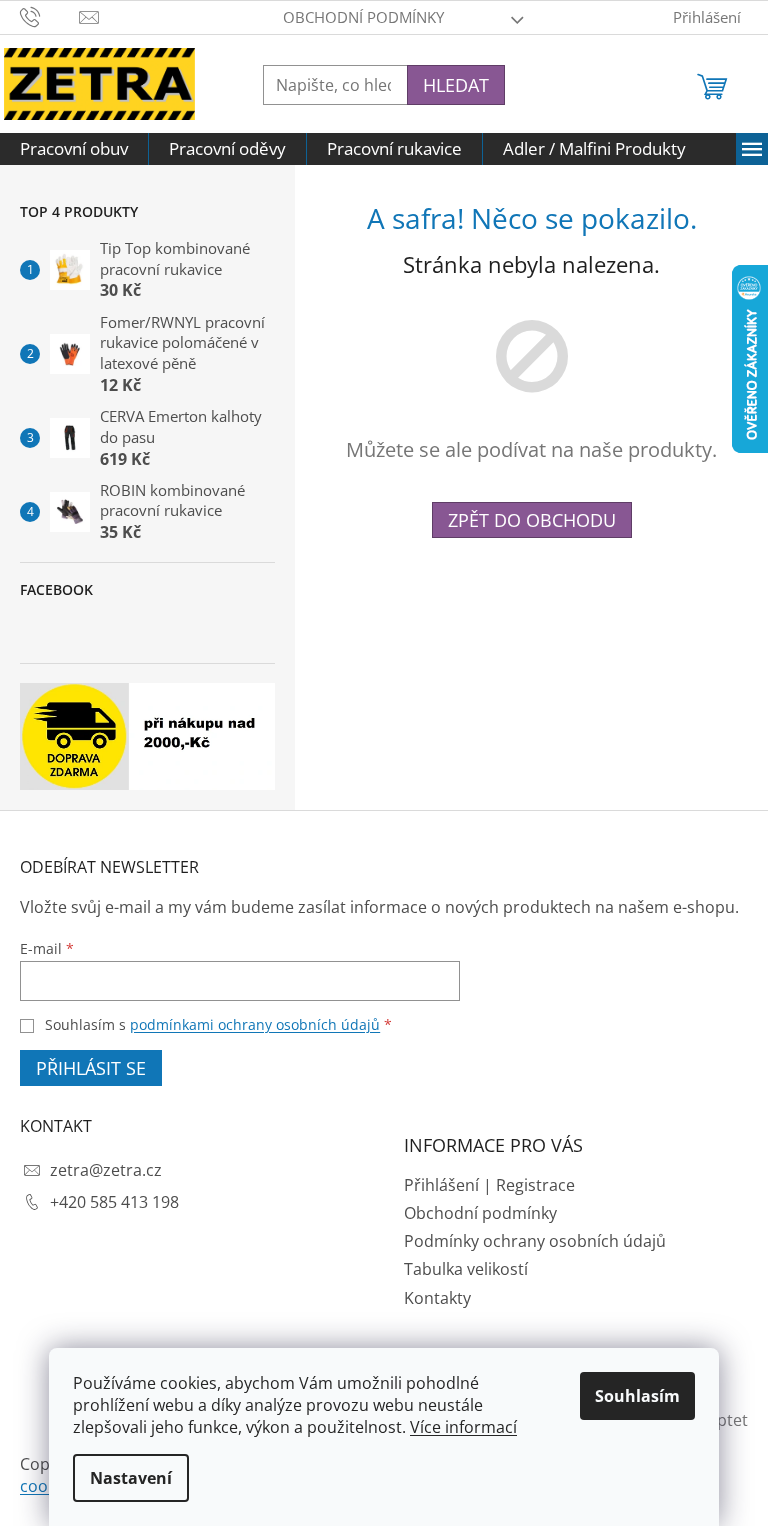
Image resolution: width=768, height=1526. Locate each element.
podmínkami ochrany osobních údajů (255, 1024)
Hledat (456, 85)
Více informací (463, 1427)
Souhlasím (637, 1396)
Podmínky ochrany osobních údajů (535, 1241)
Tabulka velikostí (466, 1269)
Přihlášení (441, 1185)
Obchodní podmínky (363, 17)
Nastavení (131, 1478)
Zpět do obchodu (532, 520)
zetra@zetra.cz (106, 1170)
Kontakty (437, 1298)
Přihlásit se (91, 1068)
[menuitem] (74, 149)
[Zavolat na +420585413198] (49, 15)
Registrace (535, 1185)
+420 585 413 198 (114, 1202)
